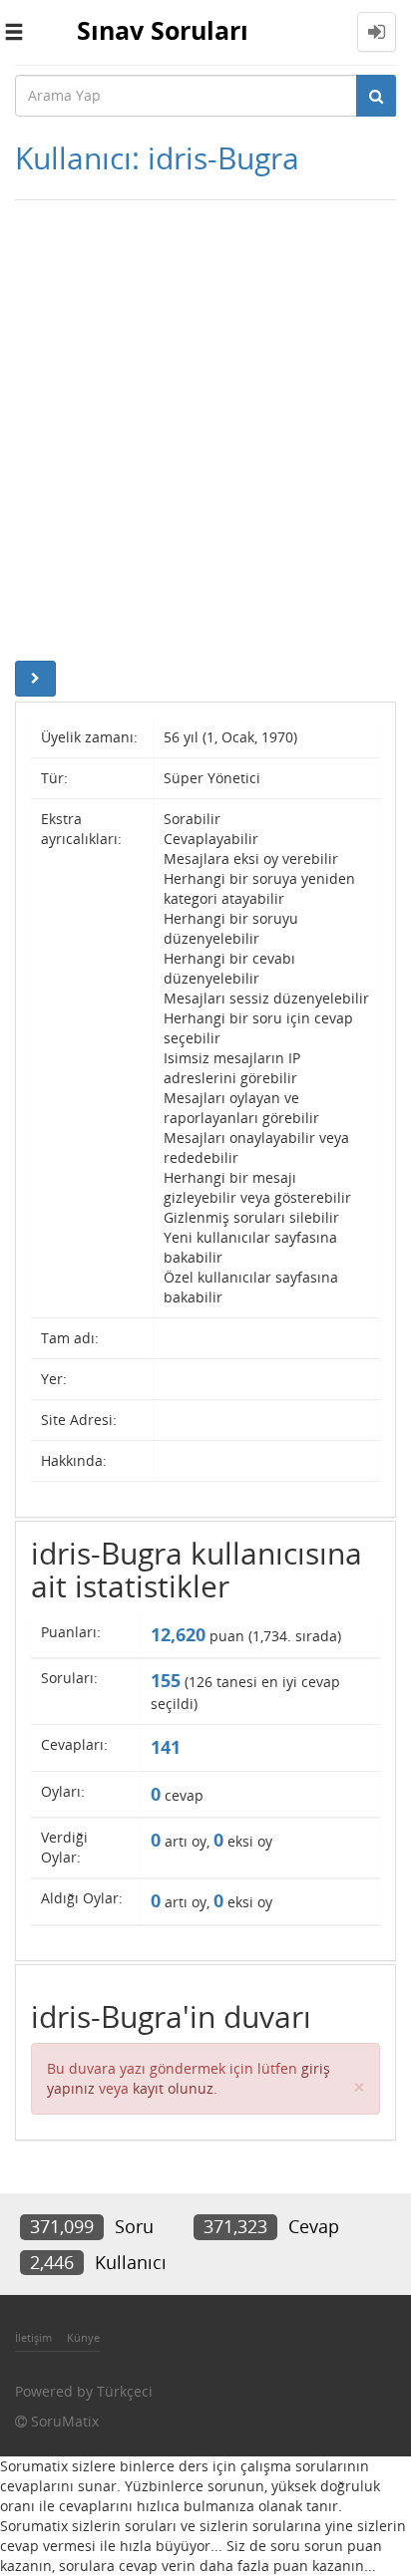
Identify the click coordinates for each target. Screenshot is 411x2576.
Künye (83, 2337)
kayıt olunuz (173, 2088)
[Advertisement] (205, 426)
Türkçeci (125, 2391)
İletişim (33, 2337)
